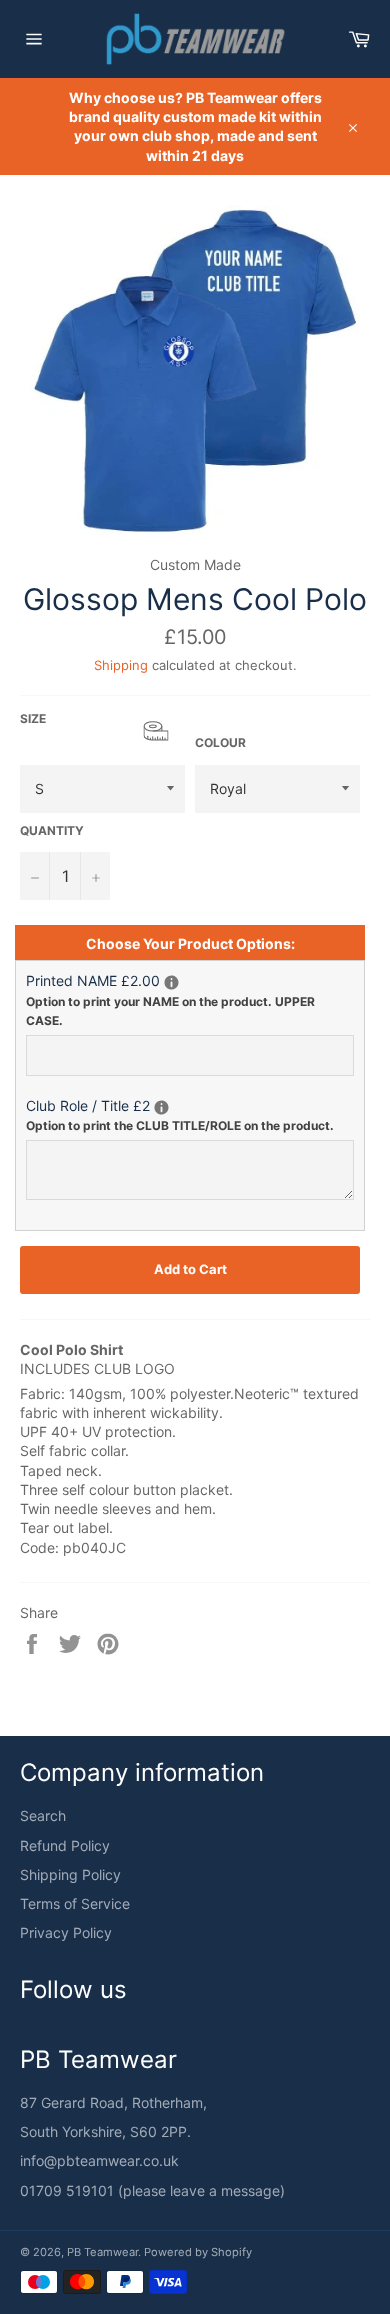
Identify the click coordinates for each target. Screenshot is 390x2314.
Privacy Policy (66, 1932)
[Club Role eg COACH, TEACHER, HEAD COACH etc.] (161, 1107)
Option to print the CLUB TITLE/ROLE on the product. (180, 1125)
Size (102, 727)
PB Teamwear (102, 2252)
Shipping (121, 665)
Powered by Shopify (198, 2252)
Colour (220, 742)
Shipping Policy (70, 1874)
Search (43, 1815)
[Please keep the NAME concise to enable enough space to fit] (171, 982)
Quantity (52, 830)
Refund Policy (65, 1845)
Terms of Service (75, 1903)
